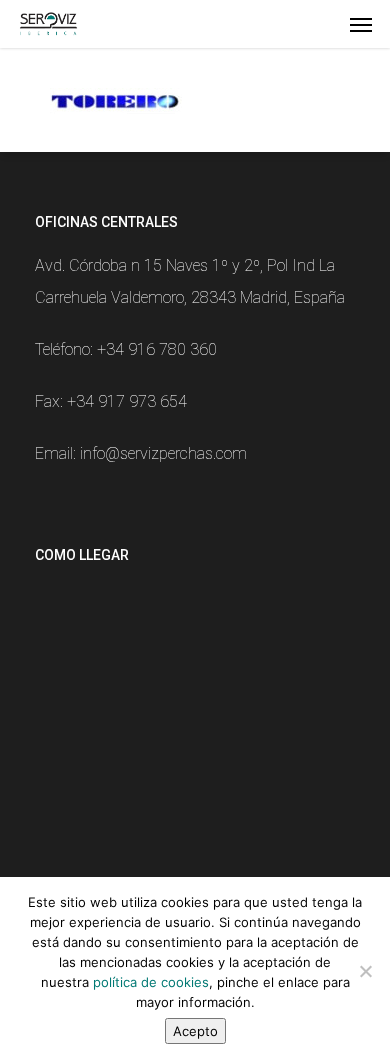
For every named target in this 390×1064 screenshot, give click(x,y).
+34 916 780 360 (157, 349)
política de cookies (151, 982)
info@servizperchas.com (163, 453)
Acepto (195, 1031)
